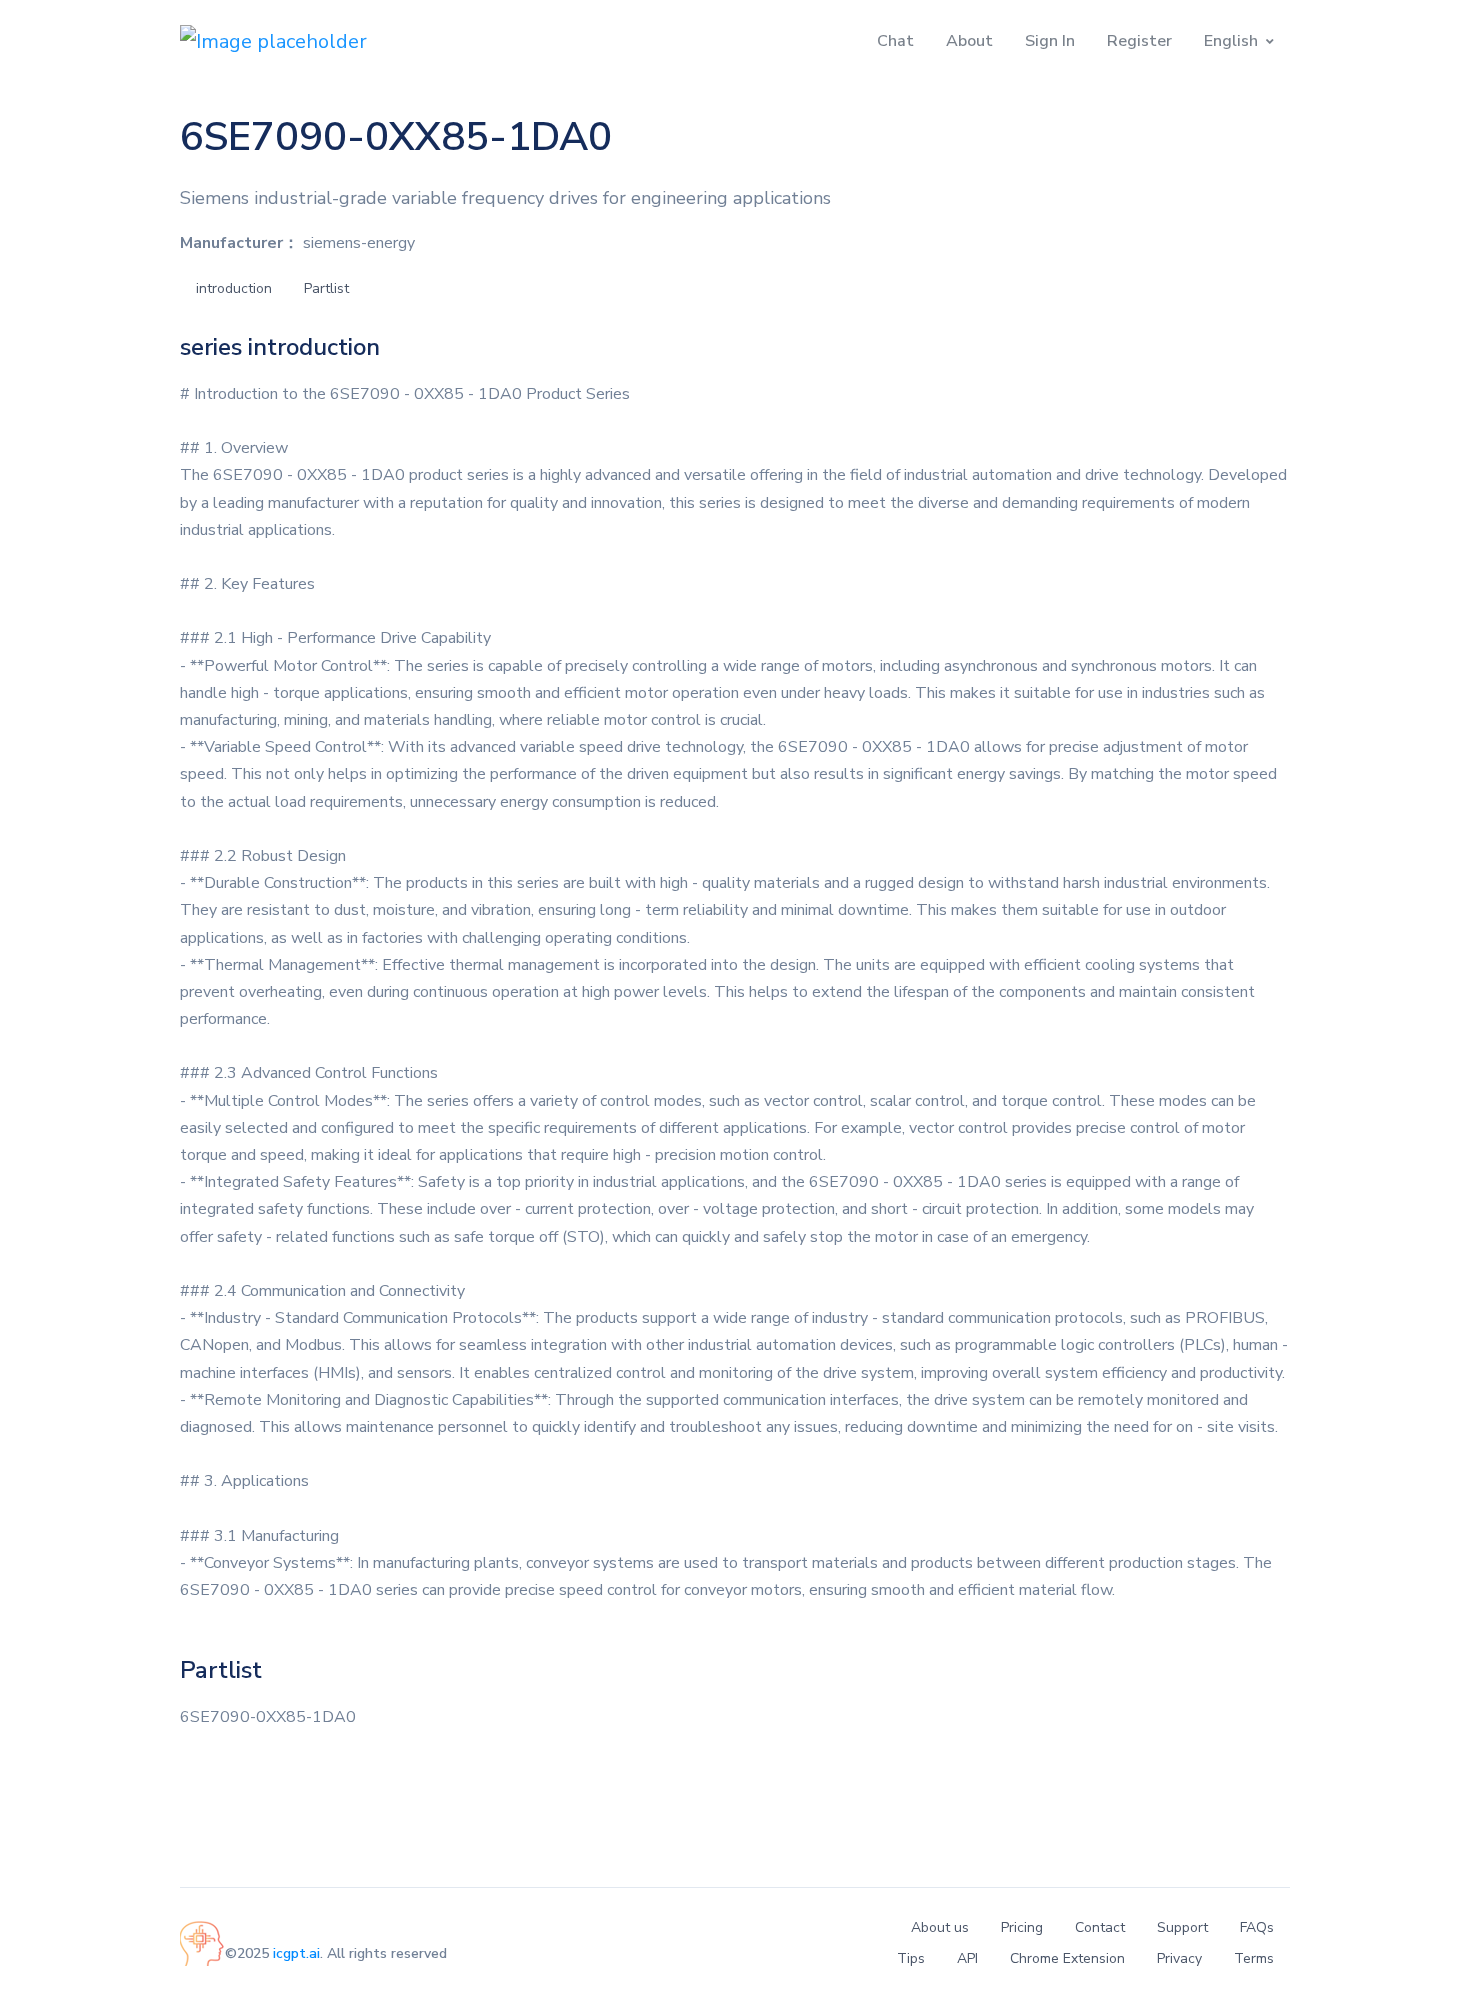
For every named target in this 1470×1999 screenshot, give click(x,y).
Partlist (326, 288)
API (967, 1958)
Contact (1100, 1927)
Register (1139, 41)
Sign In (1050, 41)
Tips (911, 1958)
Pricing (1022, 1927)
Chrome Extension (1067, 1958)
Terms (1254, 1958)
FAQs (1257, 1927)
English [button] (1231, 41)
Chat (895, 41)
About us (940, 1927)
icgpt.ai (296, 1953)
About (969, 41)
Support (1182, 1927)
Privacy (1179, 1958)
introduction (234, 288)
